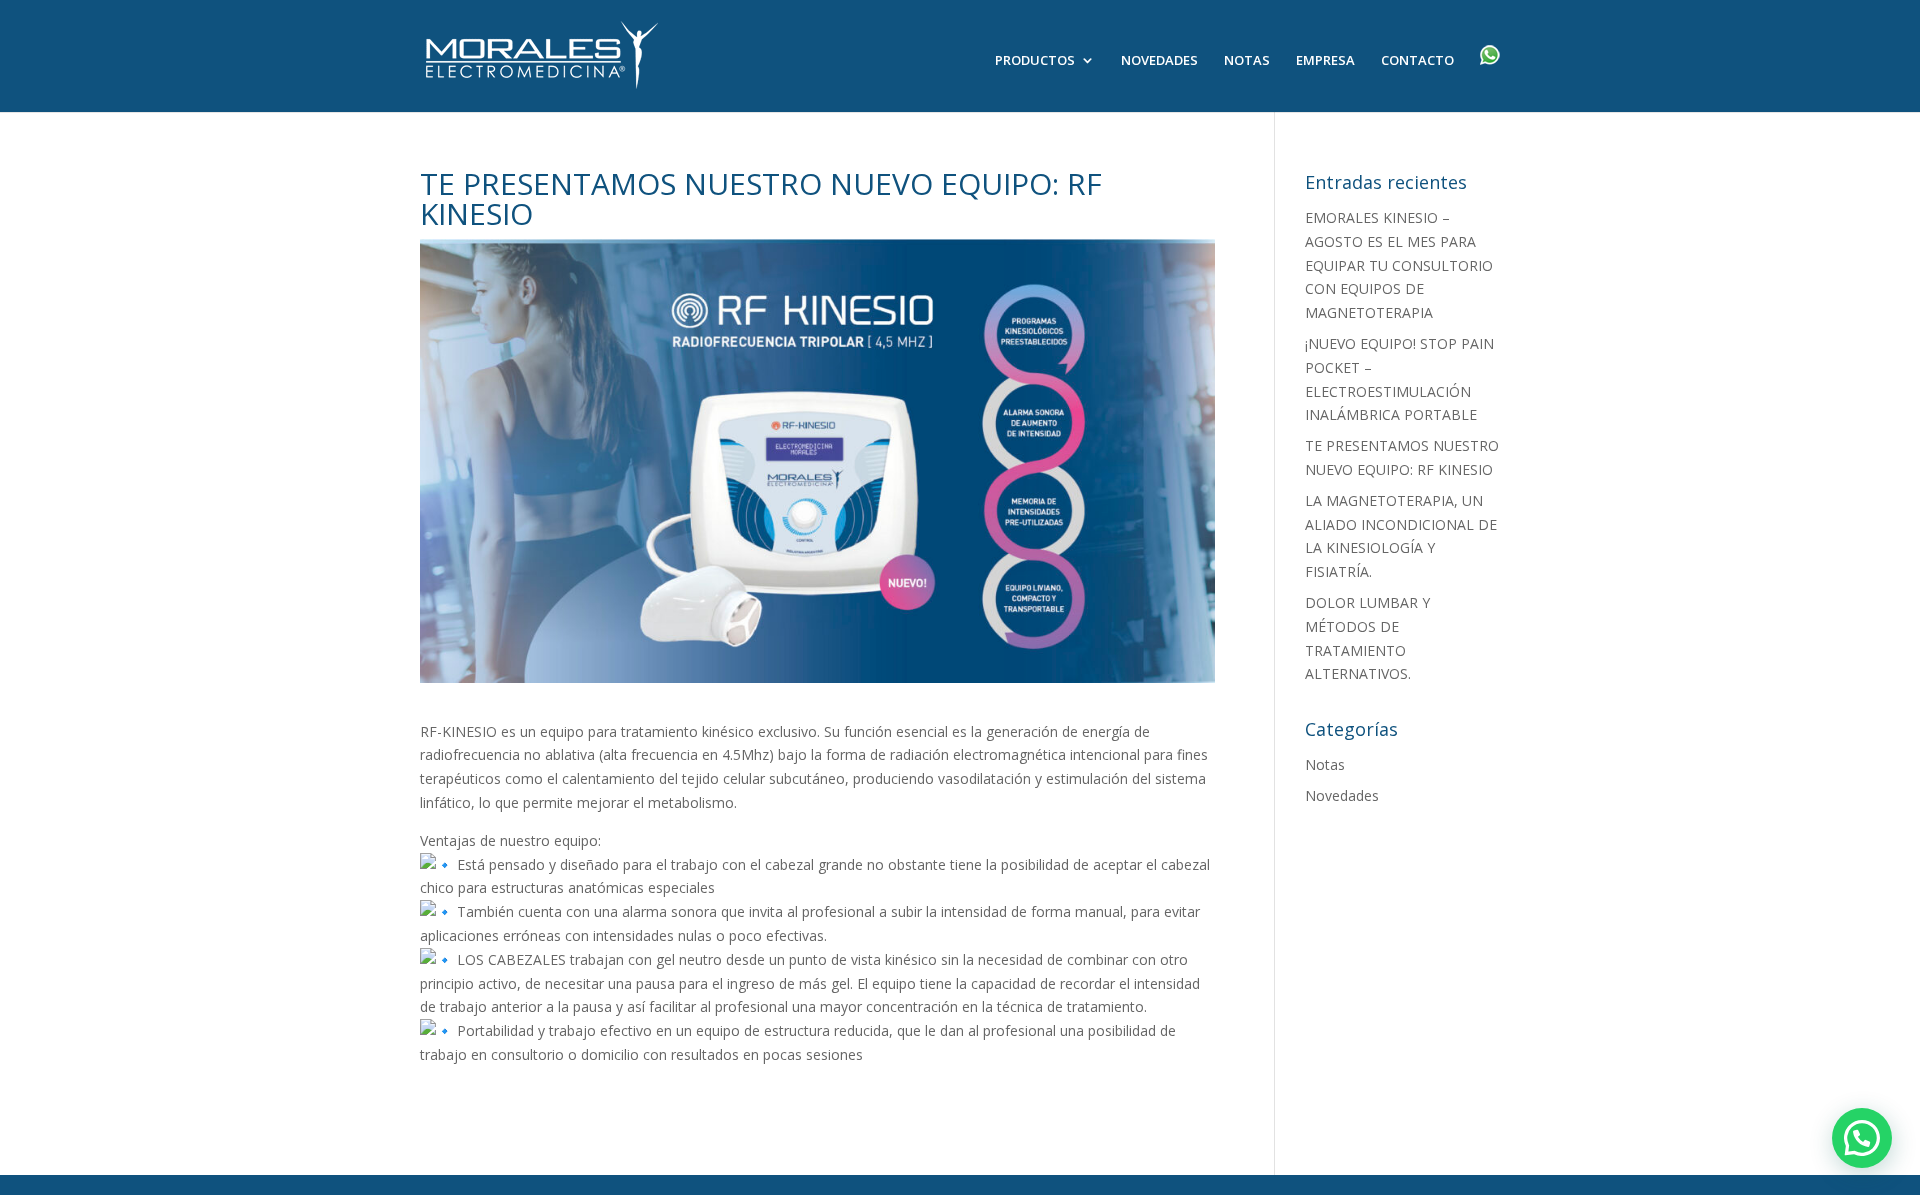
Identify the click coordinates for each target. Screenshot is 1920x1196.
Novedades (1342, 795)
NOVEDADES (1159, 61)
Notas (1325, 764)
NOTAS (1247, 61)
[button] (1862, 1138)
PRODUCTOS (1035, 61)
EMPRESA (1325, 61)
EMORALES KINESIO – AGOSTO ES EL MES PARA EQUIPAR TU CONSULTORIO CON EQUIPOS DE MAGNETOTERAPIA (1399, 265)
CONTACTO (1417, 61)
